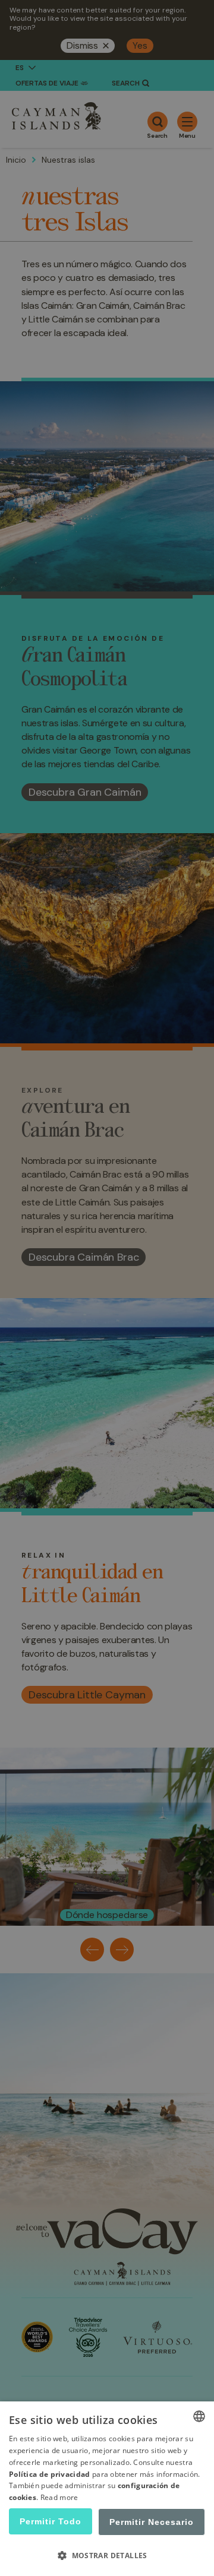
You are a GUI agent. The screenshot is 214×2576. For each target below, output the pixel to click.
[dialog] (107, 2489)
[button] (107, 2555)
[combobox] (199, 2416)
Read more (59, 2497)
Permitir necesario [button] (152, 2522)
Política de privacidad (50, 2474)
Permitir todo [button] (51, 2521)
